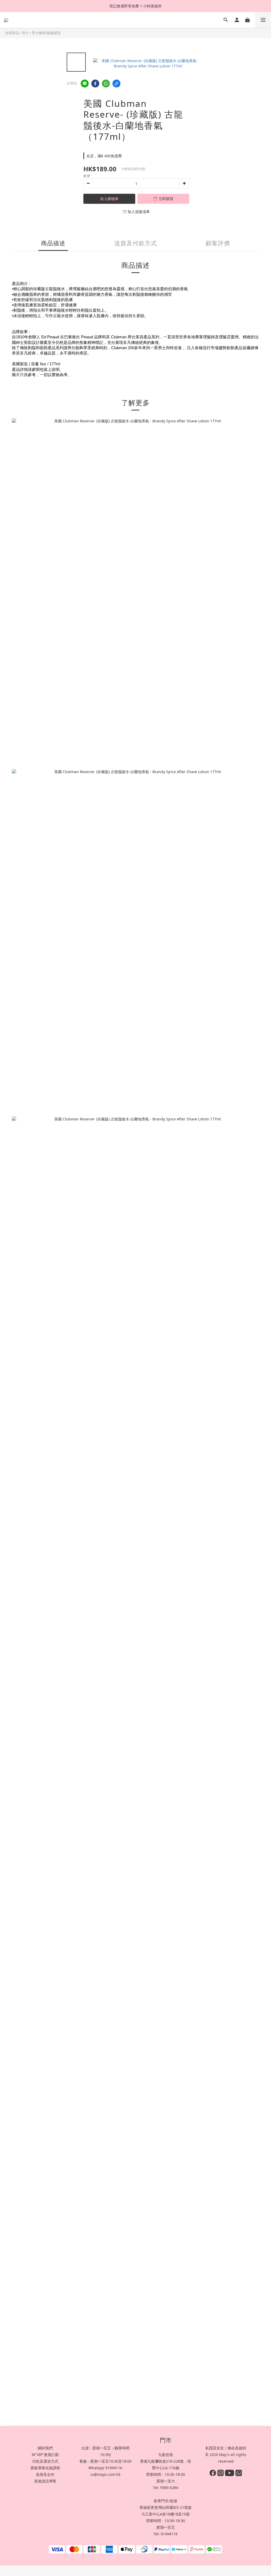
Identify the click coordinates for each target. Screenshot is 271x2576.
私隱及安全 (215, 2448)
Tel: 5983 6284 (166, 2488)
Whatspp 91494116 (105, 2468)
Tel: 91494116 (166, 2534)
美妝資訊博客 (45, 2481)
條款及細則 (237, 2448)
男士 (25, 33)
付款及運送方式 (45, 2461)
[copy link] (116, 84)
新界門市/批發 (166, 2501)
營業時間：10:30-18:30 (166, 2474)
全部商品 (12, 33)
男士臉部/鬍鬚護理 (46, 33)
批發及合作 (45, 2474)
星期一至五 (166, 2527)
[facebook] (95, 84)
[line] (85, 84)
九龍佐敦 (166, 2455)
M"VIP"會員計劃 (45, 2455)
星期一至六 (166, 2481)
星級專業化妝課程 (45, 2468)
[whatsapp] (106, 84)
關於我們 (45, 2448)
